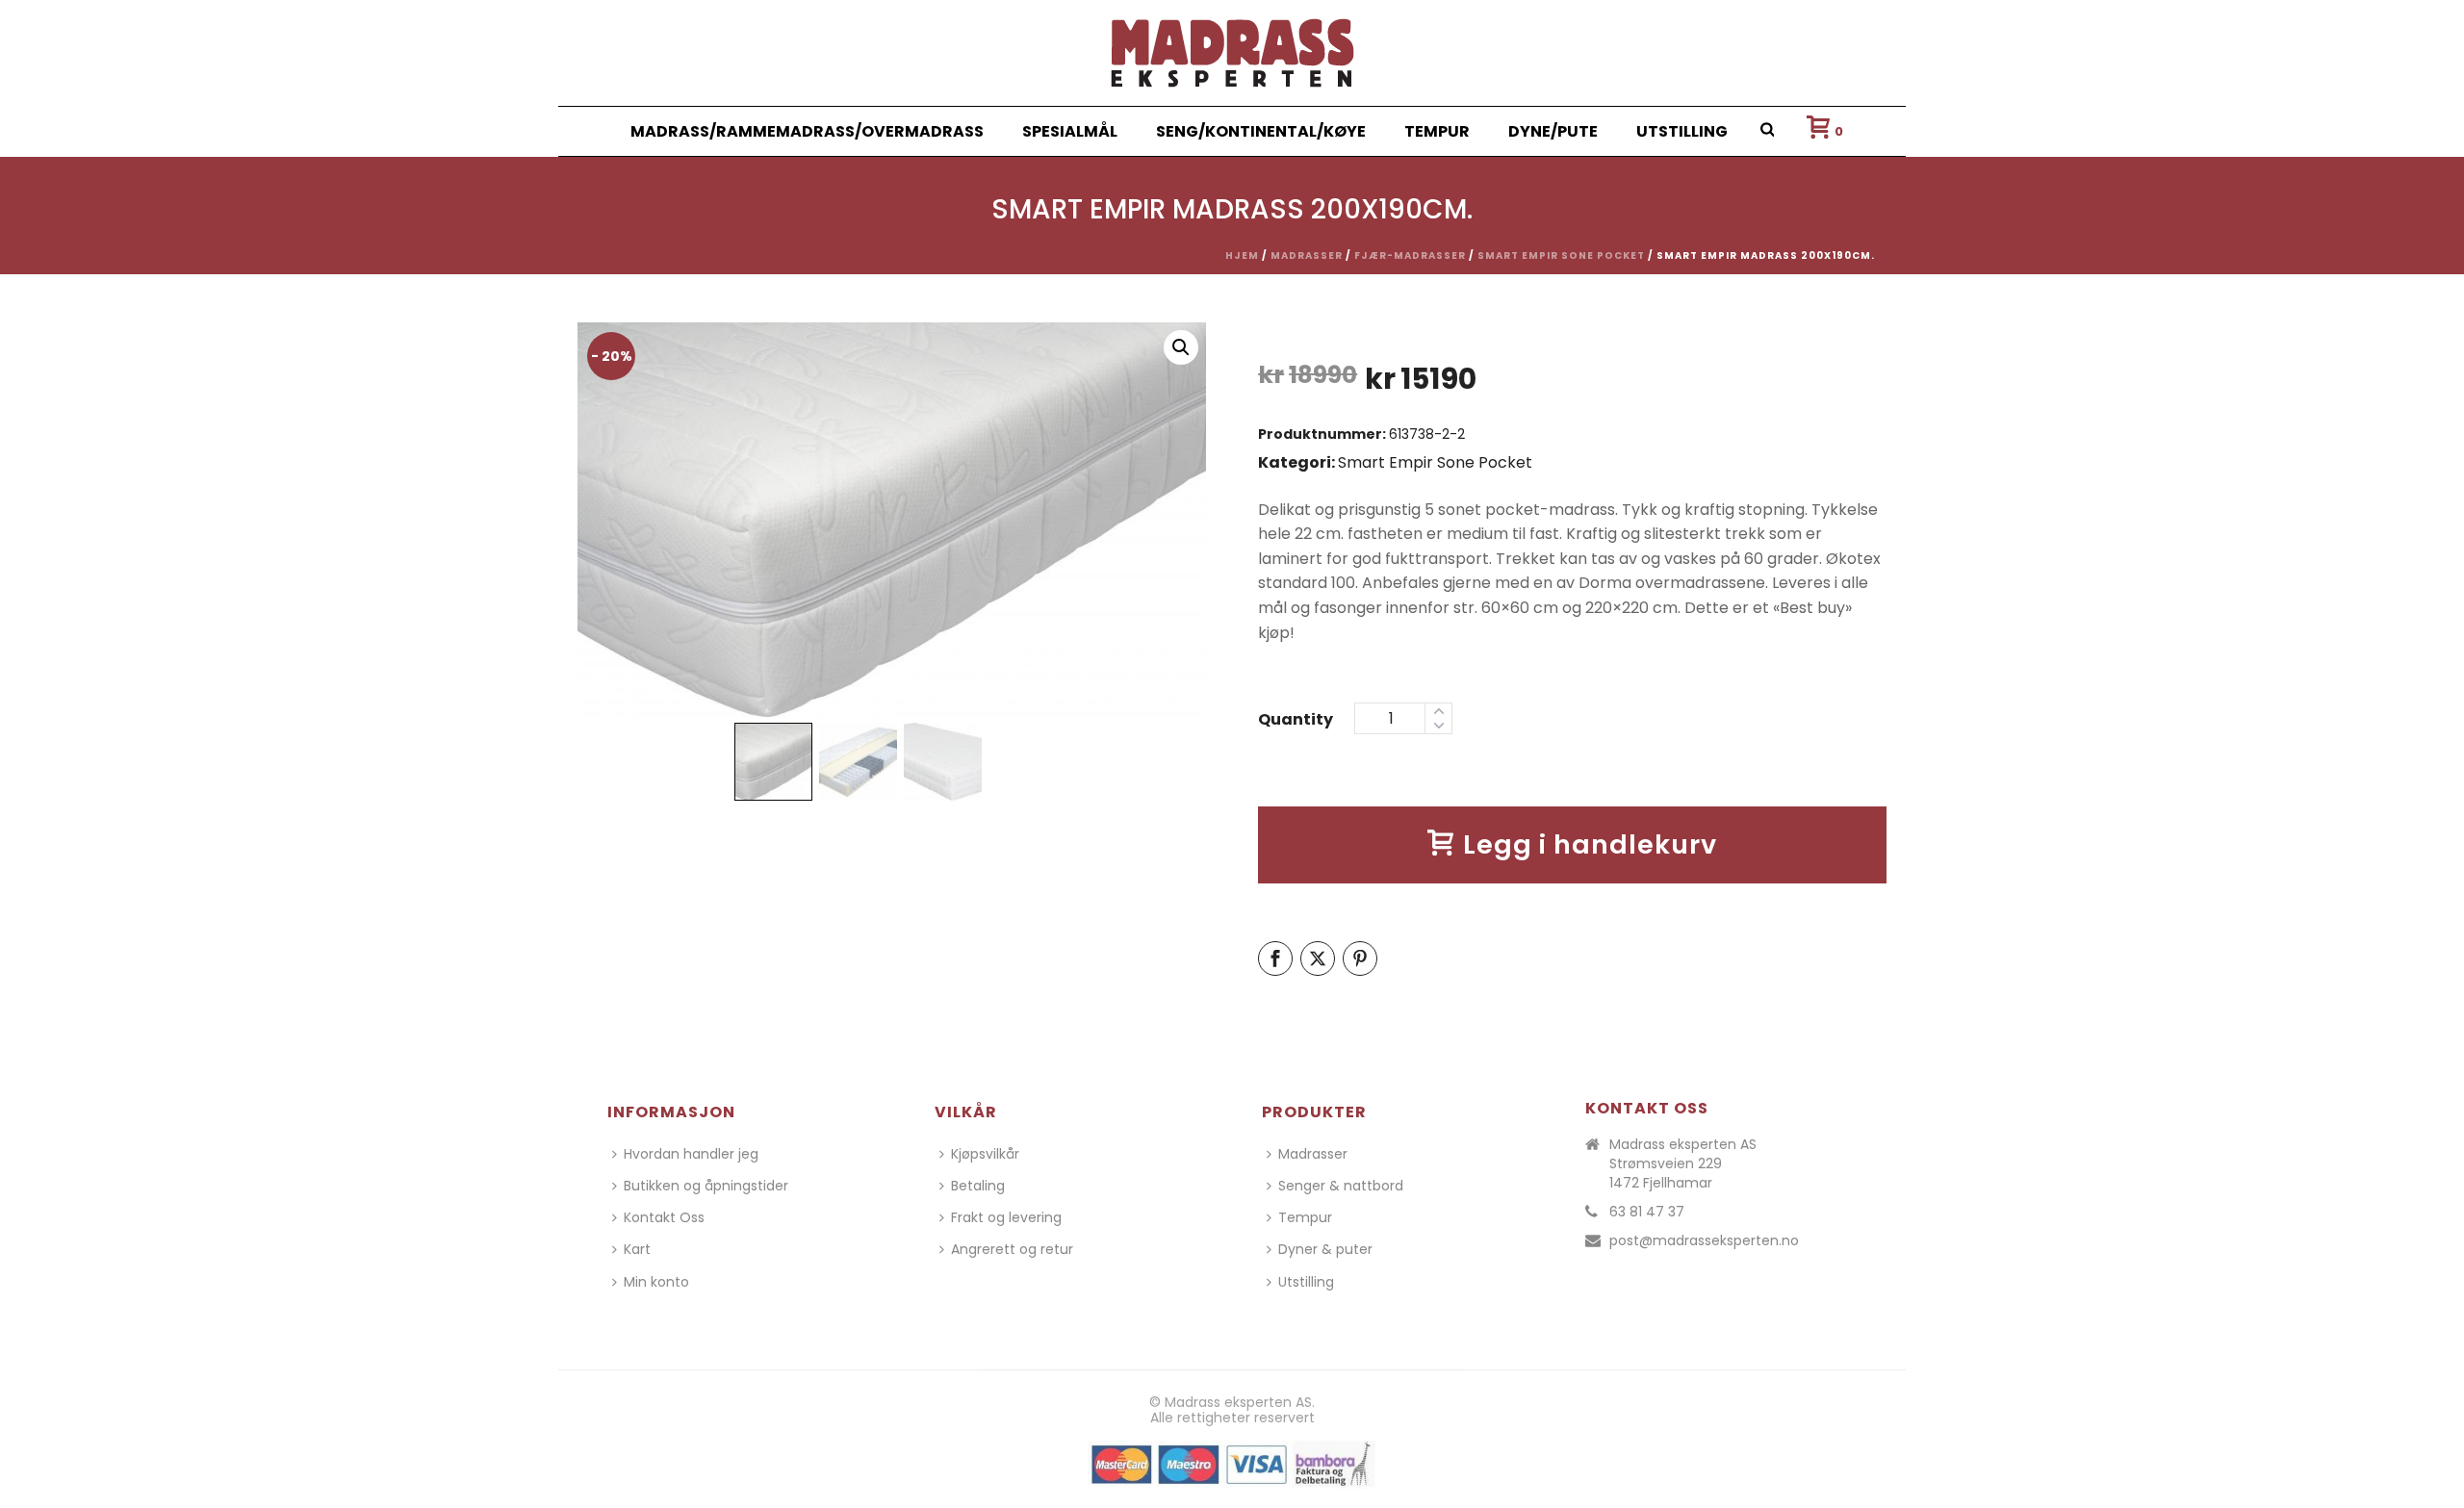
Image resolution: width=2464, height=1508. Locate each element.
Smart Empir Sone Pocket (1561, 256)
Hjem (1242, 256)
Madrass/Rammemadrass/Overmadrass (807, 131)
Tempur (1437, 131)
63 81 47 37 (1647, 1212)
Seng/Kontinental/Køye (1261, 131)
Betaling (978, 1186)
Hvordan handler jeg (691, 1154)
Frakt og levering (1006, 1217)
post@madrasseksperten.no (1704, 1240)
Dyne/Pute (1553, 131)
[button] (1181, 347)
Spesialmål (1070, 131)
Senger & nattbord (1341, 1186)
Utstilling (1682, 131)
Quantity (1296, 719)
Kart (637, 1249)
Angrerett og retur (1012, 1249)
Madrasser (1307, 256)
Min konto (656, 1282)
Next (1174, 529)
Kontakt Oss (664, 1217)
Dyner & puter (1325, 1249)
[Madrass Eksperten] (1232, 53)
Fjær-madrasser (1410, 256)
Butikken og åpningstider (706, 1186)
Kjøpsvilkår (985, 1154)
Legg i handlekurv (1590, 844)
